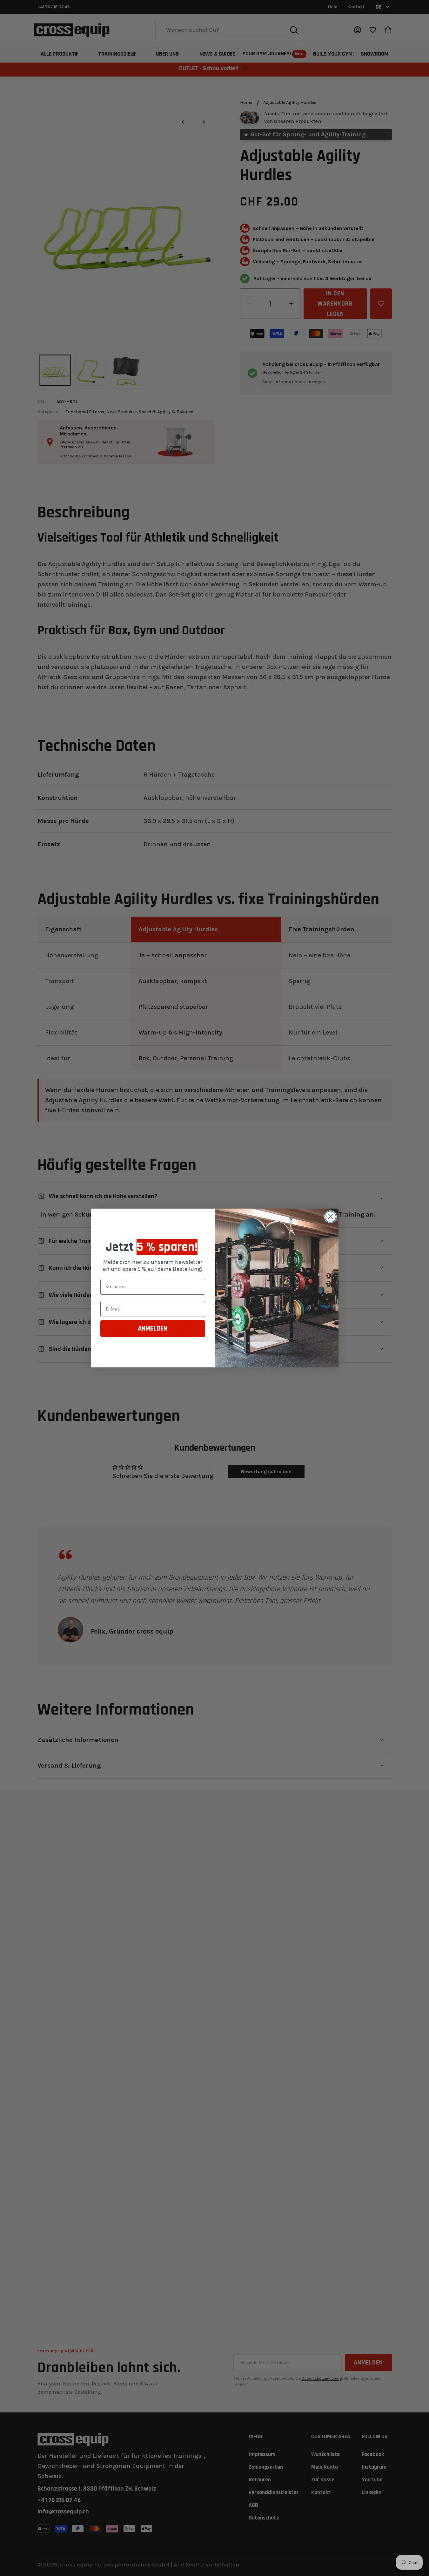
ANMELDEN (153, 1329)
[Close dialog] (330, 1217)
